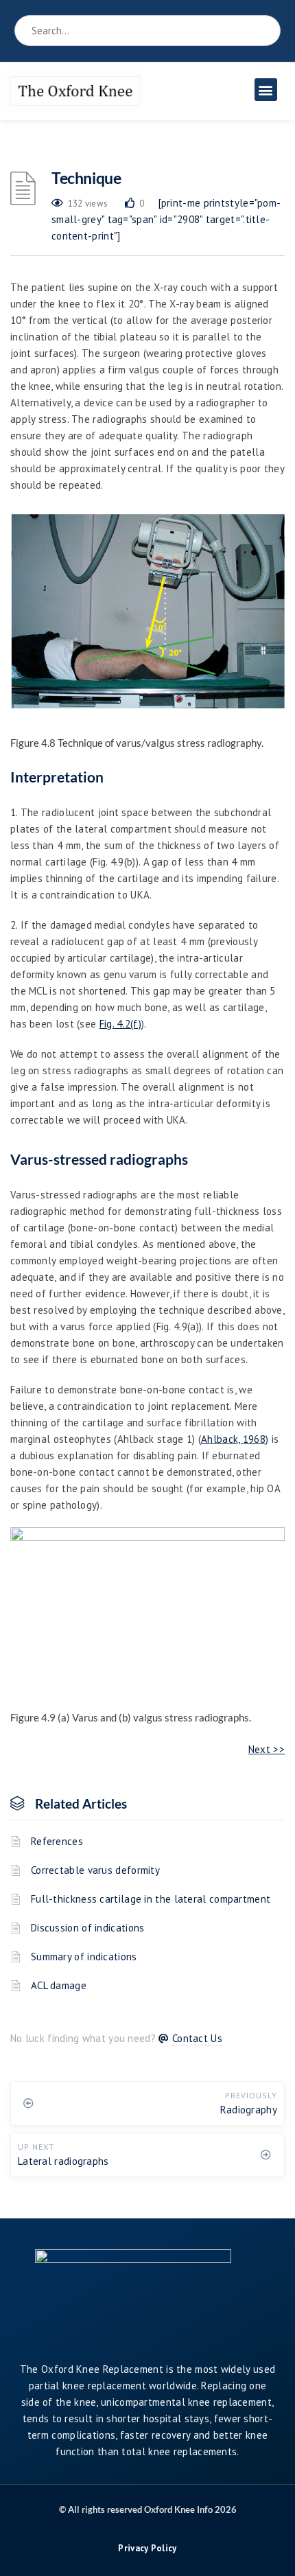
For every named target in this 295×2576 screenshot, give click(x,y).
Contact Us (197, 2038)
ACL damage (59, 1985)
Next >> (267, 1749)
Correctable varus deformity (95, 1870)
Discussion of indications (88, 1928)
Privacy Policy (147, 2548)
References (57, 1841)
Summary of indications (84, 1957)
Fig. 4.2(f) (120, 1024)
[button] (266, 90)
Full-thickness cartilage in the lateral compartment (151, 1899)
